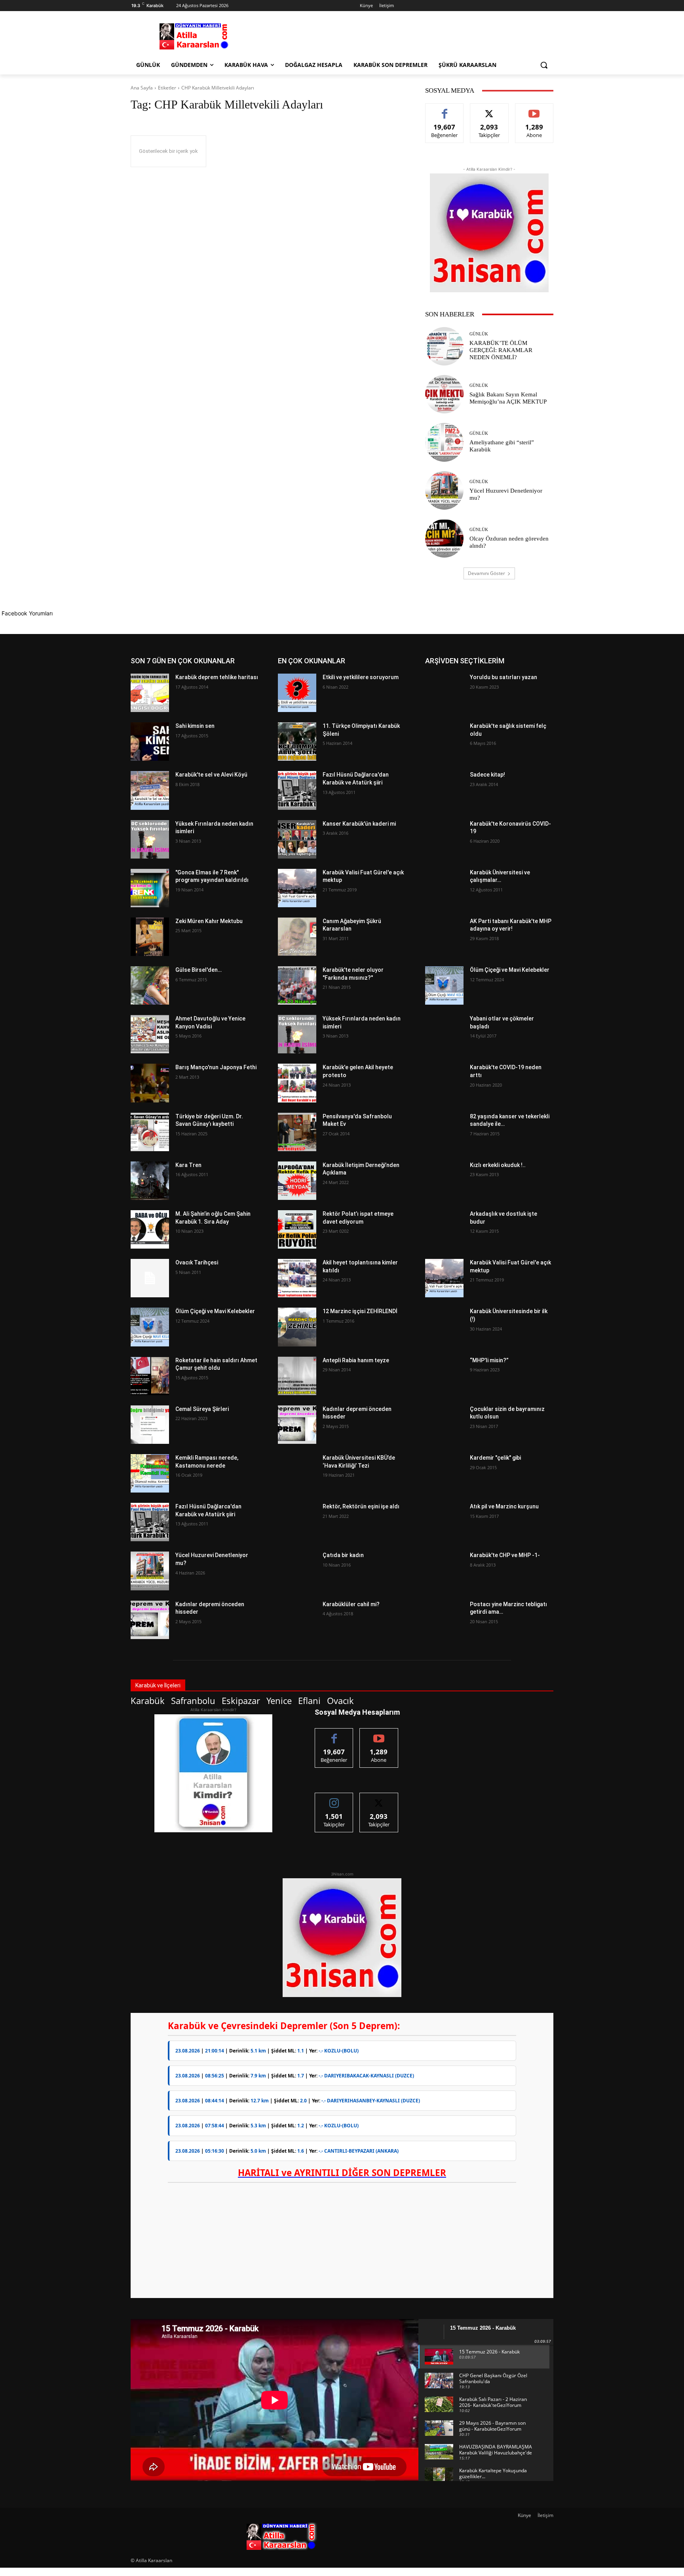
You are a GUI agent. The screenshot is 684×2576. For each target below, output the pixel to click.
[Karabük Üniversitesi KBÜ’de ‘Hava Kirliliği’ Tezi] (297, 1473)
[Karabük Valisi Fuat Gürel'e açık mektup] (297, 888)
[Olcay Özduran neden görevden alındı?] (444, 538)
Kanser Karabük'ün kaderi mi (359, 824)
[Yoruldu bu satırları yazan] (444, 693)
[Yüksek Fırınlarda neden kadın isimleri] (150, 839)
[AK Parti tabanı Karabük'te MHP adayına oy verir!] (444, 937)
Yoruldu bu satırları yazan (503, 677)
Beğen (445, 109)
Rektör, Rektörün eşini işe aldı (361, 1506)
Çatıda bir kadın (343, 1555)
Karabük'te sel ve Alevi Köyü (211, 775)
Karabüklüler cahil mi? (351, 1604)
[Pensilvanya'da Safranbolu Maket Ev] (297, 1132)
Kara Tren (188, 1165)
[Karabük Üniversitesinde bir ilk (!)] (444, 1327)
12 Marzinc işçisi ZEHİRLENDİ (360, 1311)
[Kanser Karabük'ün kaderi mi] (297, 839)
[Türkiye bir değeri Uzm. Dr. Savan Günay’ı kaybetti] (150, 1132)
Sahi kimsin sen (195, 726)
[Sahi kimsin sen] (150, 742)
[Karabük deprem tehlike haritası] (150, 693)
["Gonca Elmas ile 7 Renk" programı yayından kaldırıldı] (150, 888)
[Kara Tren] (150, 1181)
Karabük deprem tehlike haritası (217, 677)
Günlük (479, 334)
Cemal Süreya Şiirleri (202, 1409)
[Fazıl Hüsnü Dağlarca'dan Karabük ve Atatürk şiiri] (150, 1522)
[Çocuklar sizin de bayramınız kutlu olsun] (444, 1425)
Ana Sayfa (142, 88)
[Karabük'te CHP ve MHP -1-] (444, 1571)
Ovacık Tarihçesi (197, 1262)
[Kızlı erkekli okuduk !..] (444, 1181)
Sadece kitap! (487, 775)
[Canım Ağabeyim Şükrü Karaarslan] (297, 937)
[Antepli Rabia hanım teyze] (297, 1376)
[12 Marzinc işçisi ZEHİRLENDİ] (297, 1327)
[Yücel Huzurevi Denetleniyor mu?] (444, 490)
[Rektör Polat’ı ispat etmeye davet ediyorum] (297, 1229)
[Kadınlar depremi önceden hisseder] (150, 1620)
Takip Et (489, 109)
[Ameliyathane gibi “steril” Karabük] (444, 442)
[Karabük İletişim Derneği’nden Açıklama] (297, 1181)
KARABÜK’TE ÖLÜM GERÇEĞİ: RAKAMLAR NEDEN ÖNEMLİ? (501, 350)
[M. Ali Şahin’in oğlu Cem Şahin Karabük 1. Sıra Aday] (150, 1229)
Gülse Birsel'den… (199, 970)
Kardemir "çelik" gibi (495, 1458)
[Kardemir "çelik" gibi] (444, 1473)
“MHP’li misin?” (489, 1360)
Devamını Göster (486, 573)
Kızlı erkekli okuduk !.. (498, 1165)
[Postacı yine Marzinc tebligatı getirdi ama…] (444, 1620)
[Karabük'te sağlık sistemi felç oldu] (444, 742)
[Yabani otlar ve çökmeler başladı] (444, 1034)
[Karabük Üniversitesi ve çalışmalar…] (444, 888)
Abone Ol (534, 109)
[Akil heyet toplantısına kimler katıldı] (297, 1278)
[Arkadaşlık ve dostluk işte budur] (444, 1229)
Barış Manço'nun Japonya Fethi (216, 1067)
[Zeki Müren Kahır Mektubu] (150, 937)
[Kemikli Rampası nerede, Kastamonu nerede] (150, 1473)
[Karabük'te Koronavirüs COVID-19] (444, 839)
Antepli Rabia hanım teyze (356, 1360)
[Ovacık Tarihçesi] (150, 1278)
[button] (544, 65)
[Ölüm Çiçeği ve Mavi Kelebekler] (150, 1327)
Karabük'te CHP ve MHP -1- (505, 1555)
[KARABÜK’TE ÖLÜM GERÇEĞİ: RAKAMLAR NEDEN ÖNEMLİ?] (444, 346)
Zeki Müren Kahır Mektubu (209, 921)
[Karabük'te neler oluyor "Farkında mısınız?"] (297, 985)
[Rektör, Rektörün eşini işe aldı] (297, 1522)
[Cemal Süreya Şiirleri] (150, 1425)
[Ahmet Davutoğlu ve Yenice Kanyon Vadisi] (150, 1034)
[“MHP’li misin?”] (444, 1376)
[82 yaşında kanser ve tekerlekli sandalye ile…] (444, 1132)
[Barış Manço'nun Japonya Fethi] (150, 1083)
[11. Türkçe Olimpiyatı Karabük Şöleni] (297, 742)
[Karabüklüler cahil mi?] (297, 1620)
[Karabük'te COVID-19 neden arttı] (444, 1083)
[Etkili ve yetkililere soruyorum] (297, 693)
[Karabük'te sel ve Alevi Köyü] (150, 790)
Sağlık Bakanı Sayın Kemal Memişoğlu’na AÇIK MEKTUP (508, 398)
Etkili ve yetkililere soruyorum (361, 677)
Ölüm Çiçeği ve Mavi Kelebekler (215, 1311)
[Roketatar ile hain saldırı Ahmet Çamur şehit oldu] (150, 1376)
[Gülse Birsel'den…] (150, 985)
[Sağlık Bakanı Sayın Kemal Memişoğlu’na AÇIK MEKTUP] (444, 394)
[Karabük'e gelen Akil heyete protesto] (297, 1083)
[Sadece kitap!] (444, 790)
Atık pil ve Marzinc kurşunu (504, 1506)
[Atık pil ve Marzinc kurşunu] (444, 1522)
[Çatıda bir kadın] (297, 1571)
